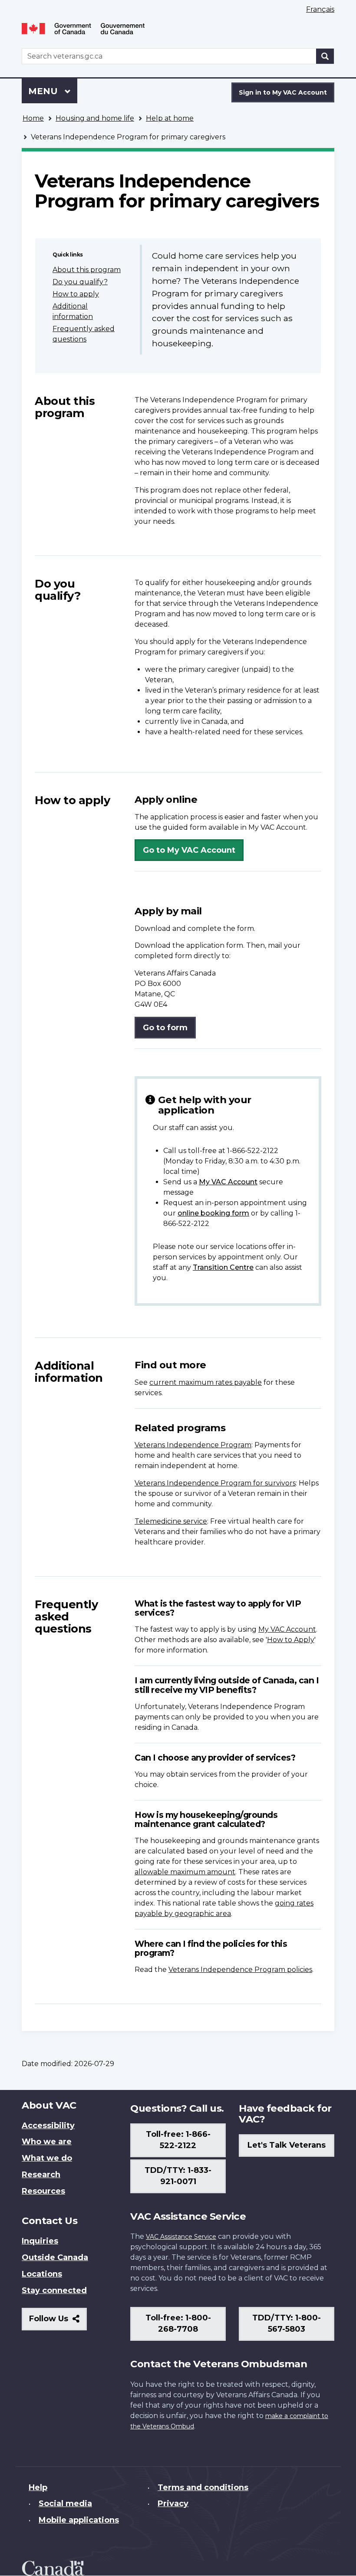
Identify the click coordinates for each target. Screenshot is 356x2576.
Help (38, 2487)
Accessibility (48, 2126)
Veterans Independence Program (193, 1445)
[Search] (325, 56)
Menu (44, 91)
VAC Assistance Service (181, 2237)
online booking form (213, 1213)
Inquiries (40, 2241)
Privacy (173, 2504)
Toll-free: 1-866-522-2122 (178, 2140)
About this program (87, 270)
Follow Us (58, 2322)
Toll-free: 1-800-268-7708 (178, 2323)
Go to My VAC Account (189, 850)
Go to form (165, 1028)
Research (41, 2175)
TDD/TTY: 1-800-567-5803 (287, 2323)
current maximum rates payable (206, 1382)
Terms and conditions (203, 2487)
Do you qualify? (80, 282)
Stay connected (54, 2290)
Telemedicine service (171, 1521)
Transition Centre (223, 1267)
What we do (47, 2158)
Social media (65, 2504)
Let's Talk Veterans (287, 2145)
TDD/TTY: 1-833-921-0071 (178, 2176)
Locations (42, 2274)
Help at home (170, 118)
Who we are (47, 2142)
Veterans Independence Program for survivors (215, 1483)
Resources (43, 2191)
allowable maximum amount (185, 1872)
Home (33, 118)
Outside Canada (55, 2257)
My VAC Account (228, 1182)
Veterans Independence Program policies (240, 1970)
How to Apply (291, 1640)
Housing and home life (95, 118)
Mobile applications (79, 2520)
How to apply (76, 294)
